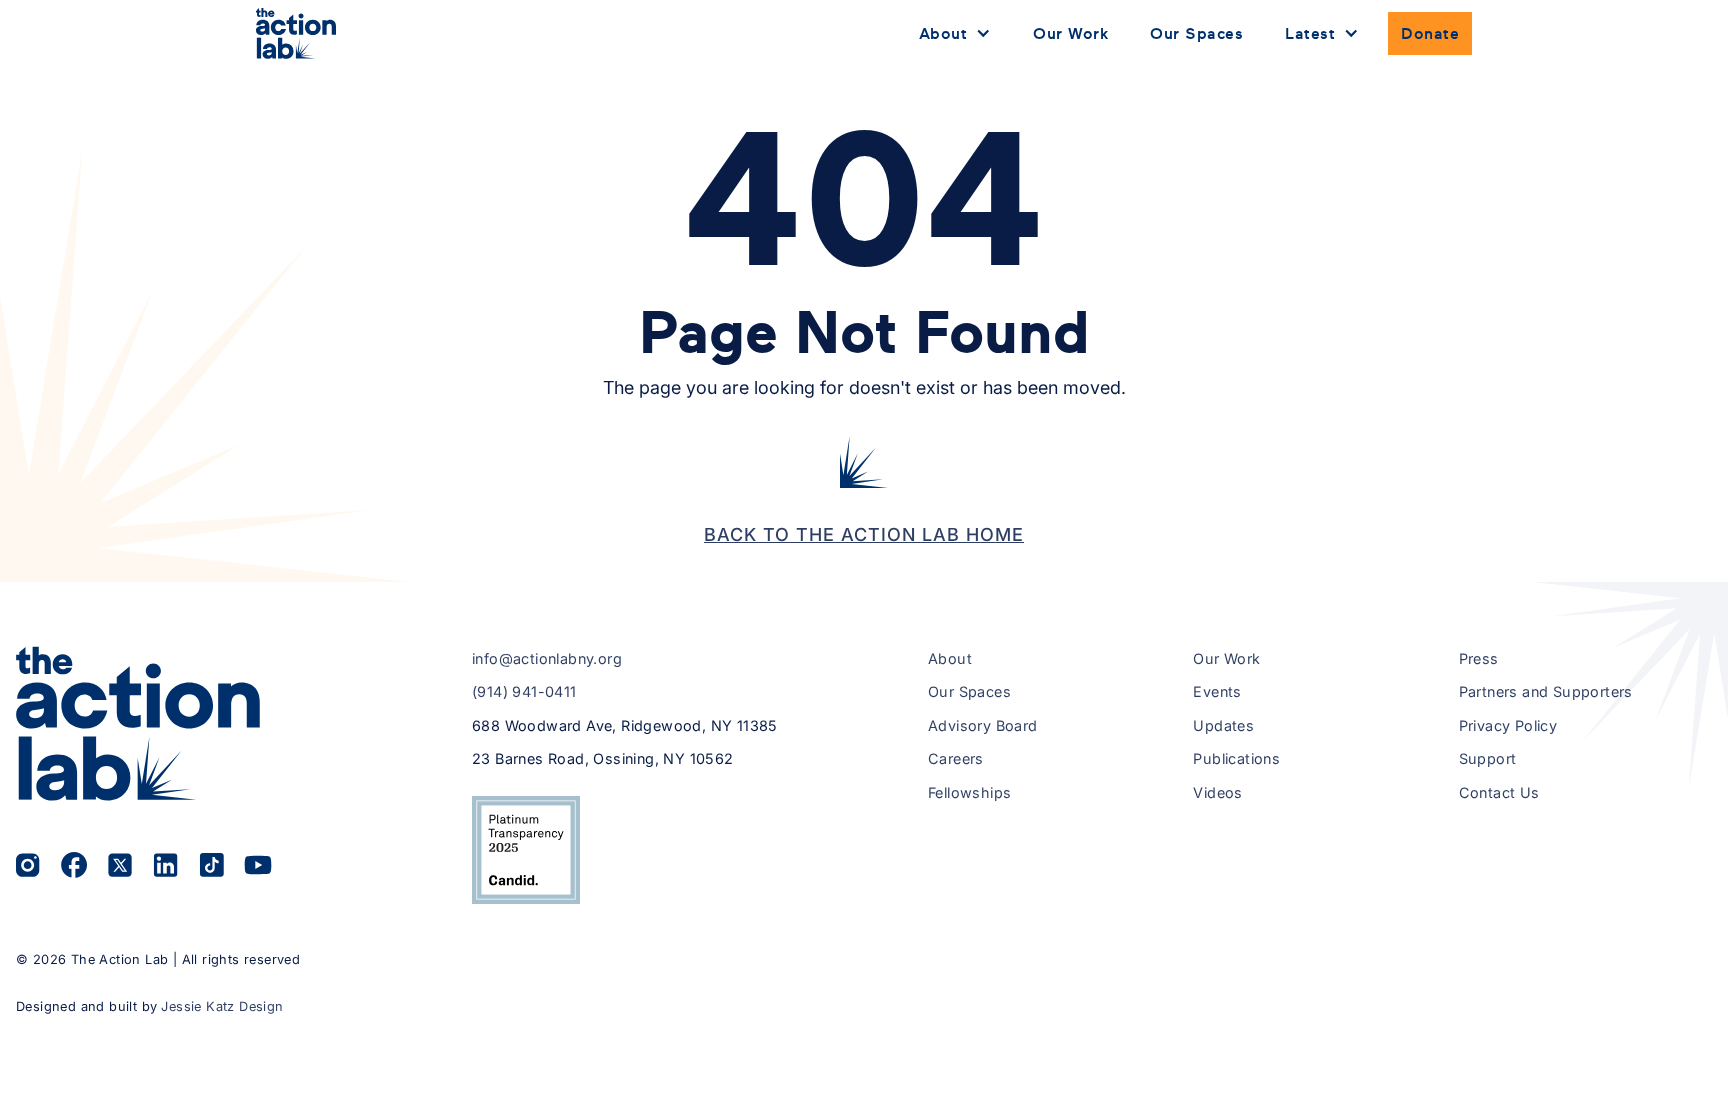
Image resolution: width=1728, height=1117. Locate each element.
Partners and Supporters (1546, 691)
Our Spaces (1196, 33)
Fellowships (969, 792)
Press (1479, 658)
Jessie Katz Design (222, 1006)
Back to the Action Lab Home (864, 534)
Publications (1236, 758)
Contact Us (1499, 792)
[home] (296, 33)
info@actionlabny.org (547, 658)
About (950, 658)
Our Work (1070, 33)
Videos (1217, 792)
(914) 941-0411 (524, 691)
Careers (956, 758)
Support (1488, 758)
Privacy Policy (1508, 725)
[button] (955, 34)
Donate (1430, 33)
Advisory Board (983, 725)
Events (1217, 691)
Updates (1223, 725)
